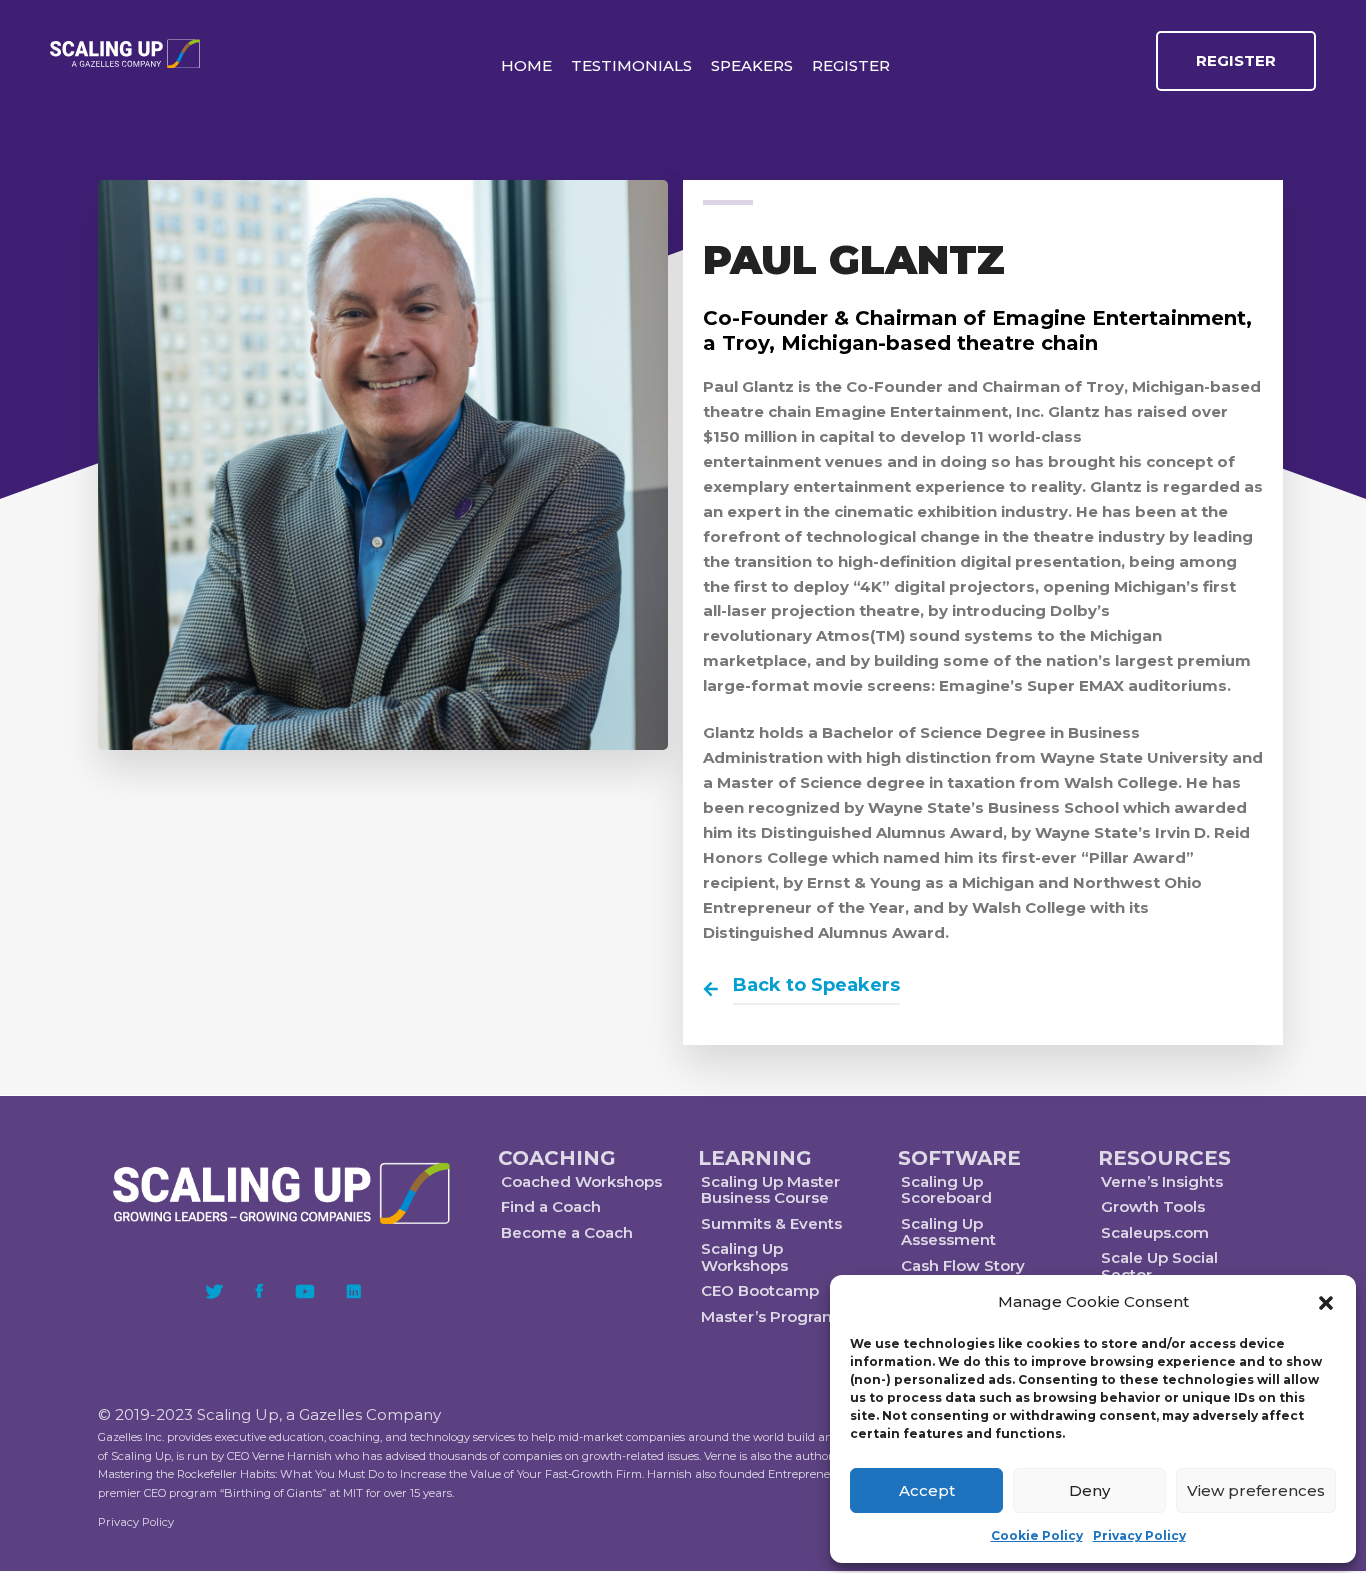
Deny (1089, 1490)
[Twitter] (214, 1291)
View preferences (1256, 1490)
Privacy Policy (1139, 1535)
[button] (1326, 1303)
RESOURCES (1164, 1158)
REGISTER (1236, 60)
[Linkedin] (354, 1291)
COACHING (557, 1158)
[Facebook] (259, 1291)
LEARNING (755, 1158)
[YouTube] (305, 1291)
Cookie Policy (1037, 1535)
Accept (927, 1490)
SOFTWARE (959, 1158)
